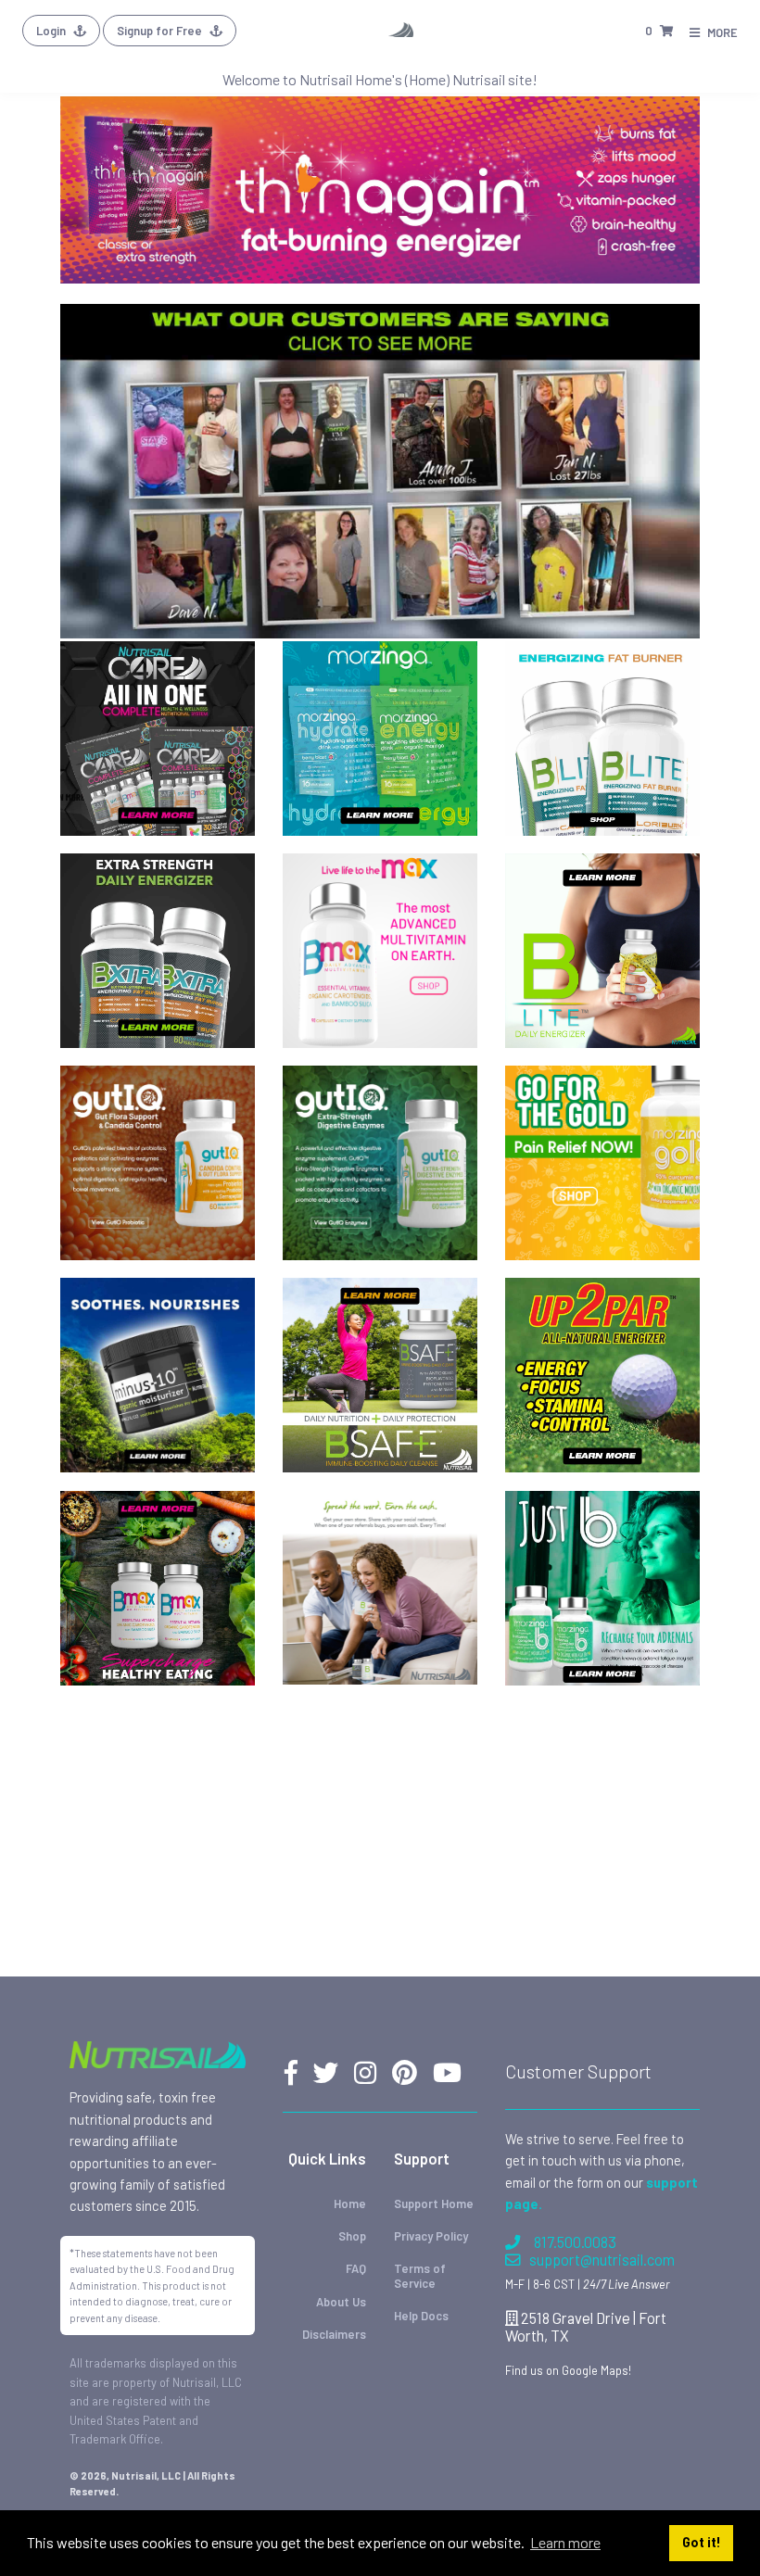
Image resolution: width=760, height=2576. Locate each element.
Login (52, 31)
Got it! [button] (702, 2542)
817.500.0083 (575, 2242)
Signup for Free (161, 31)
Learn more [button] (565, 2542)
